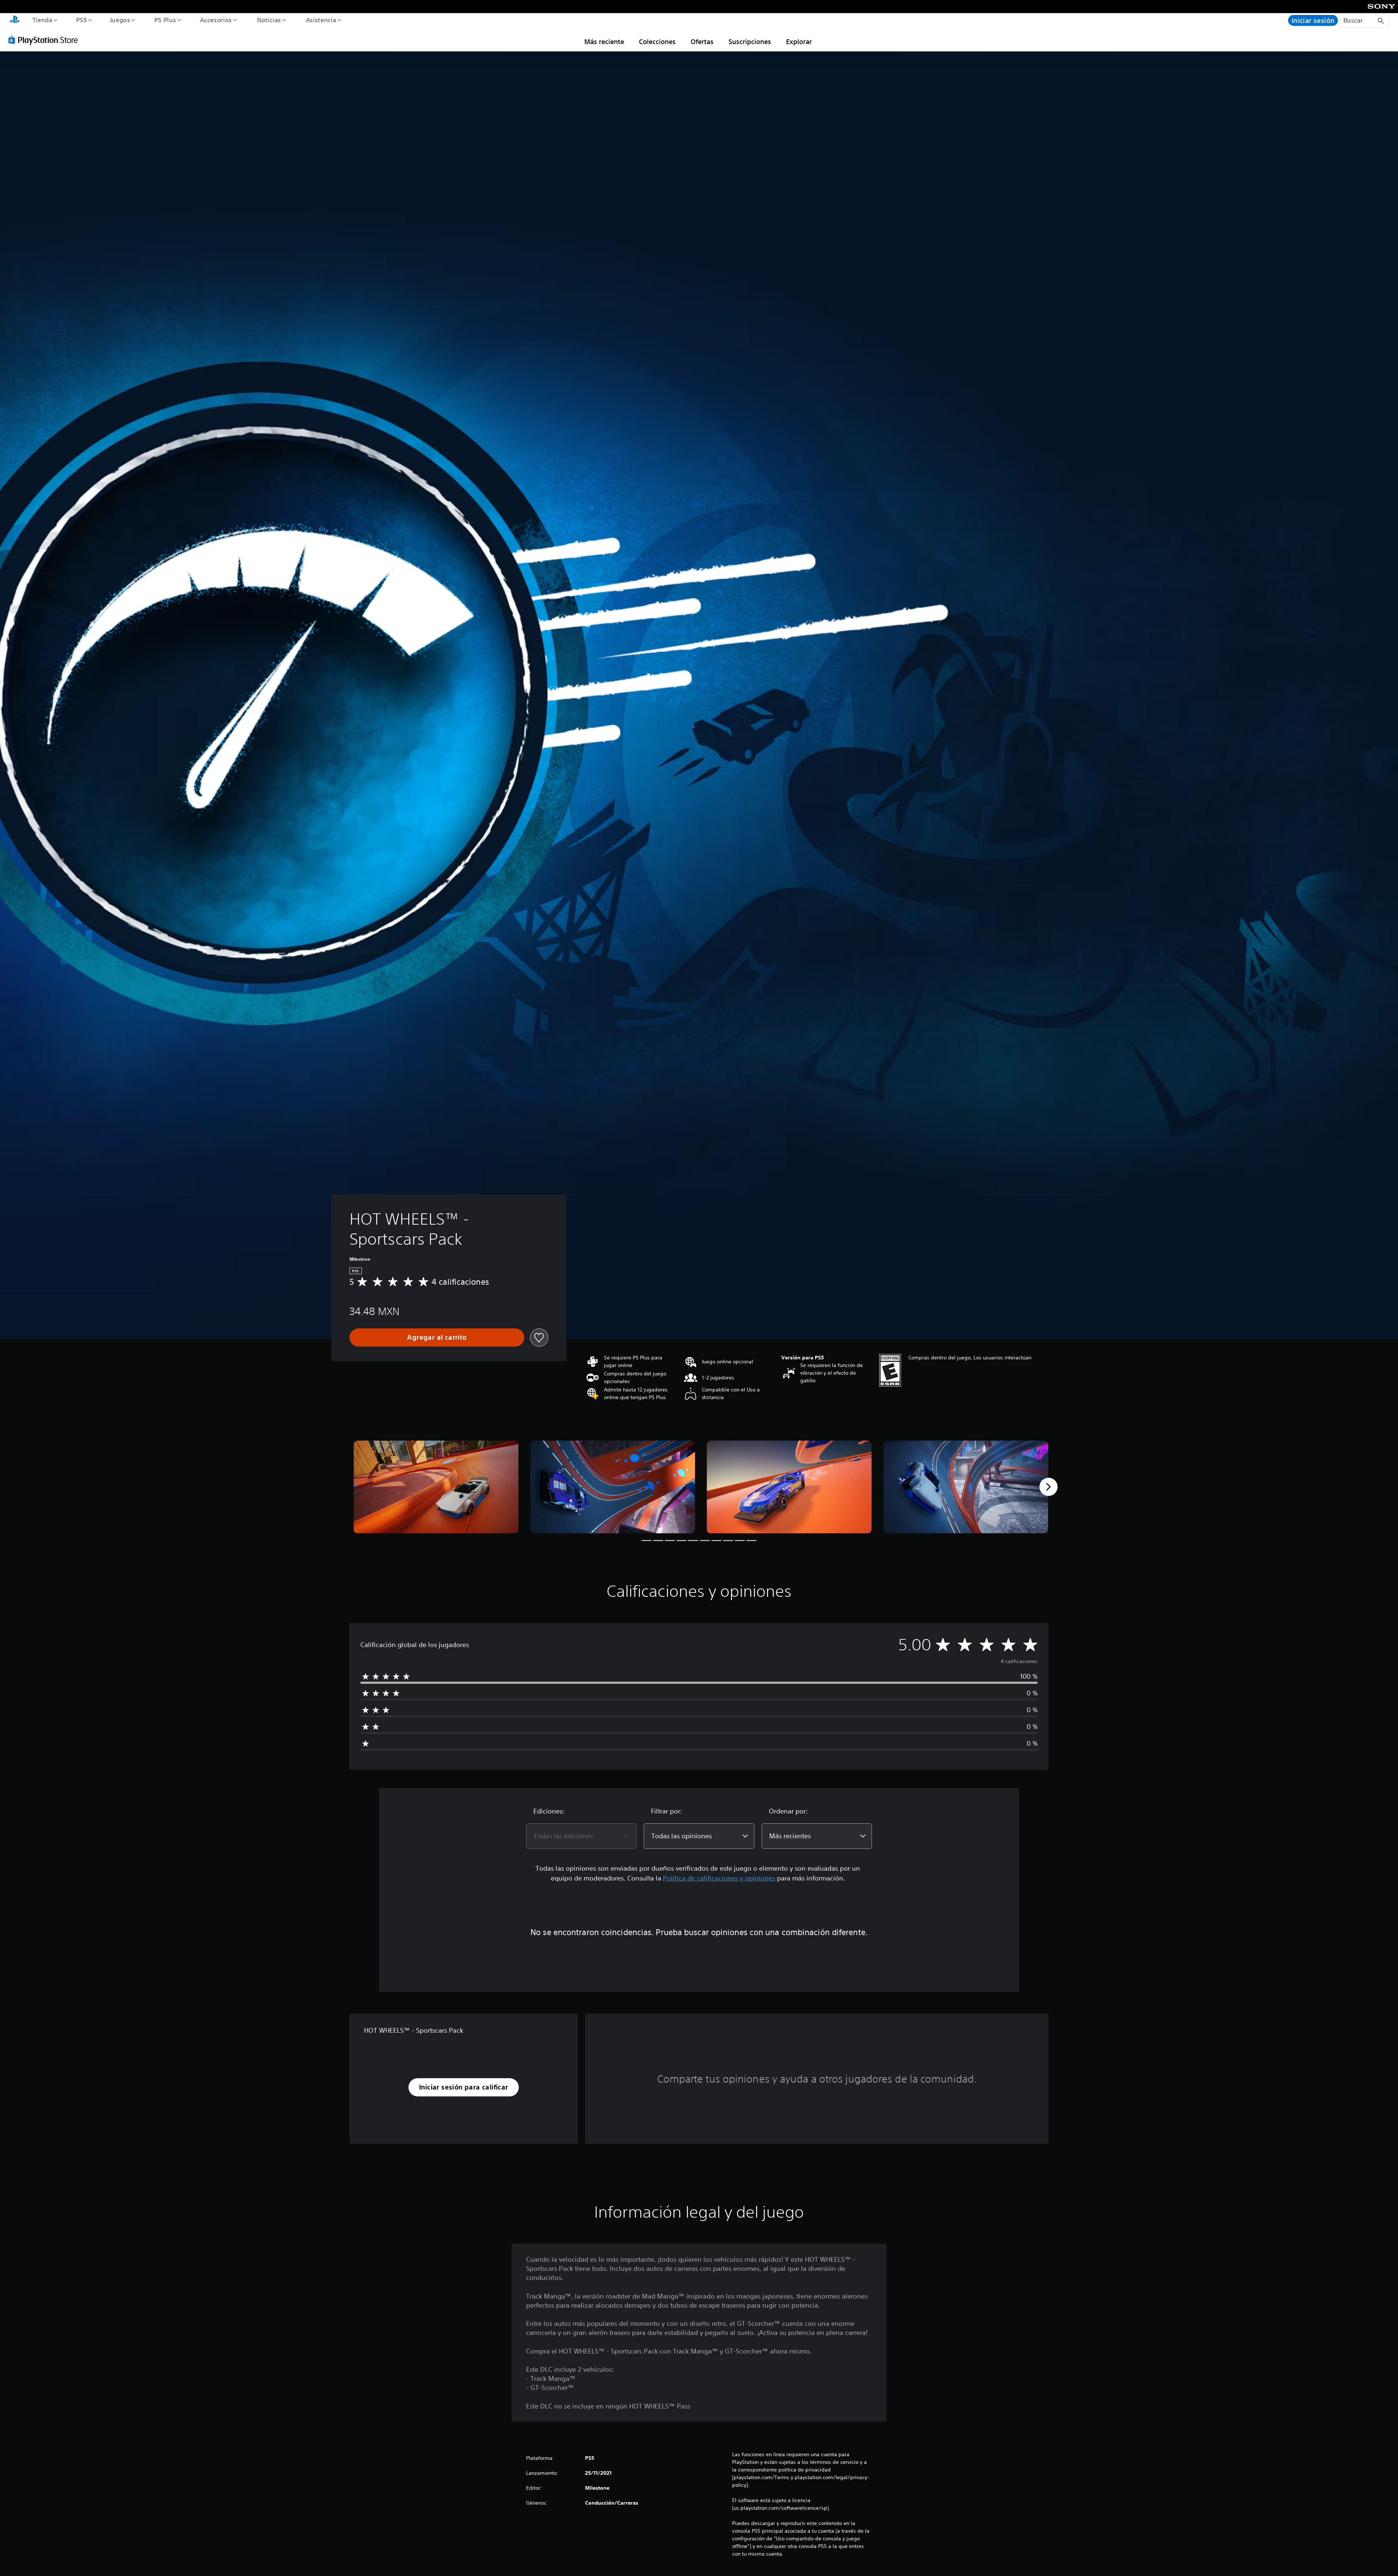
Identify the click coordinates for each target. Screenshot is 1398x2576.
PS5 (82, 20)
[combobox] (581, 1836)
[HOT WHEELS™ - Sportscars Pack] (436, 1487)
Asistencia (321, 20)
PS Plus (165, 20)
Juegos (120, 20)
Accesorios (216, 20)
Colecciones (657, 42)
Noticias (269, 20)
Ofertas (702, 42)
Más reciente (604, 42)
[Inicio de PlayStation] (15, 20)
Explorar (799, 42)
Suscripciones (750, 42)
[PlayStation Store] (46, 40)
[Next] (1048, 1487)
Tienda (42, 20)
